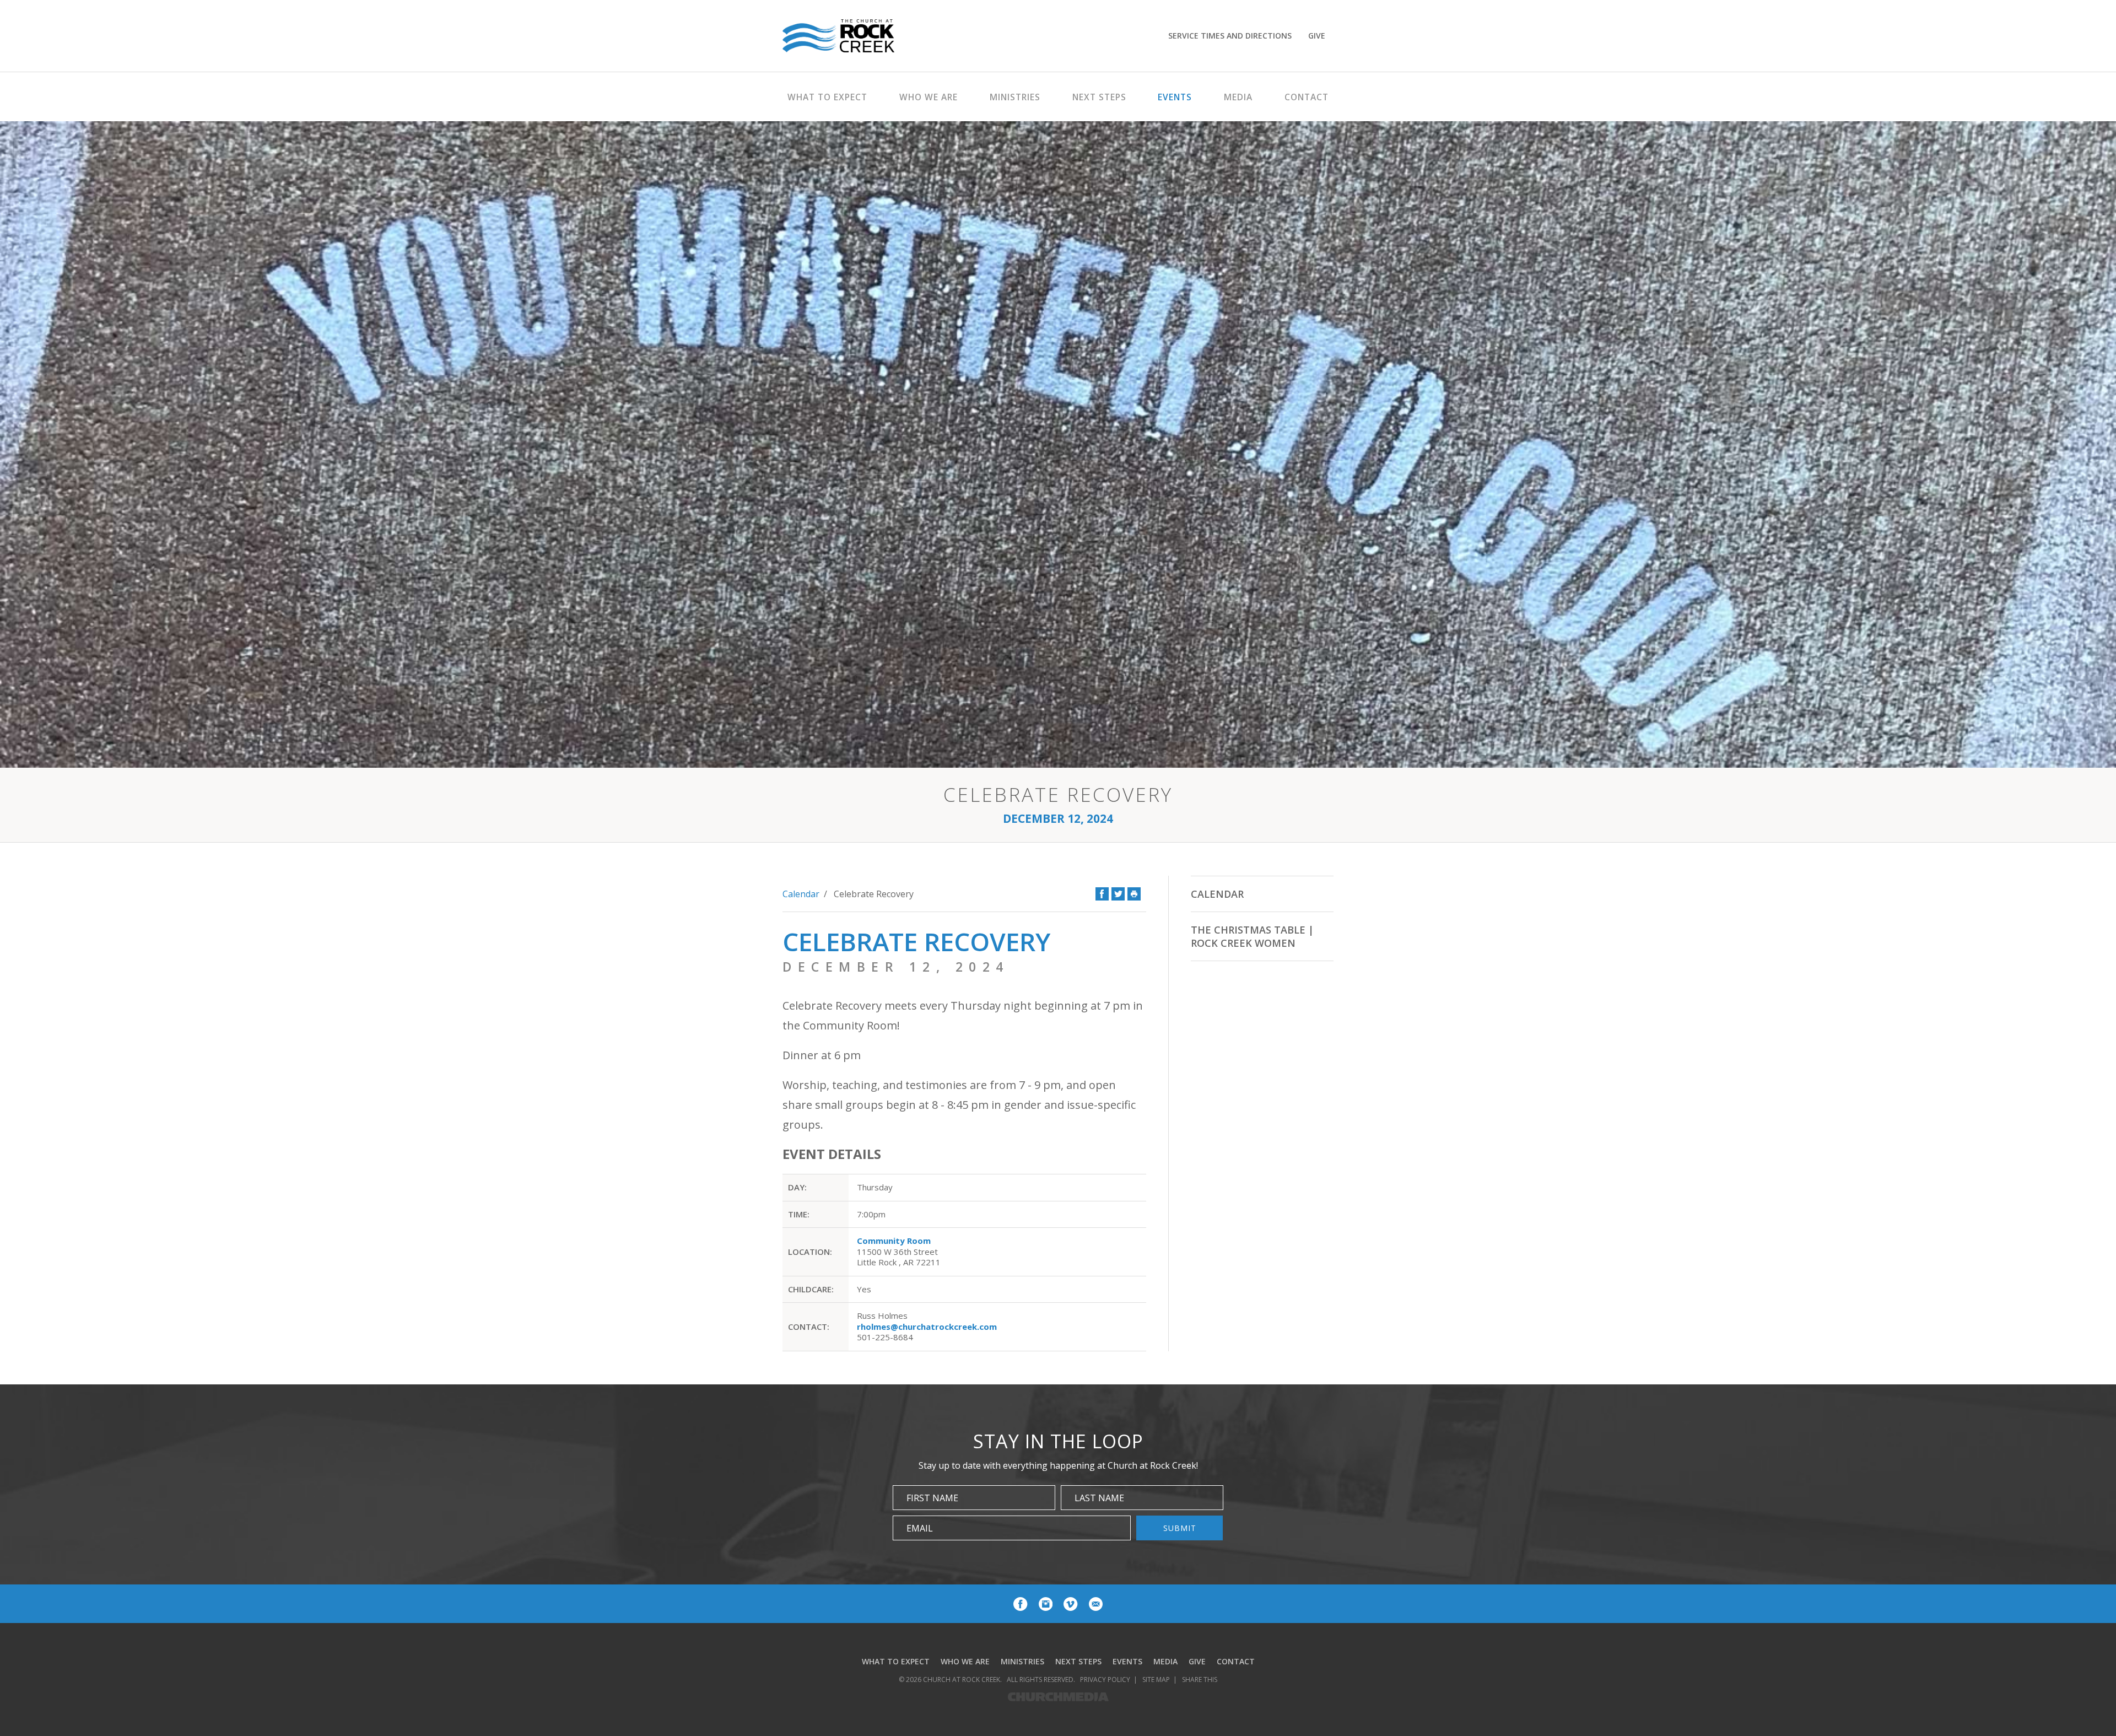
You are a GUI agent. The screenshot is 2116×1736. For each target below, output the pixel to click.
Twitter (1118, 894)
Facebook (1102, 894)
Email (920, 1528)
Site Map (1156, 1680)
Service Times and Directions (1230, 36)
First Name (932, 1498)
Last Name (1099, 1498)
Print (1134, 894)
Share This (1200, 1680)
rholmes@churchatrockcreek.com (927, 1327)
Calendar (801, 894)
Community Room (894, 1241)
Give (1317, 36)
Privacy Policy (1105, 1680)
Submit (1180, 1528)
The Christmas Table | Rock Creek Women (1252, 936)
